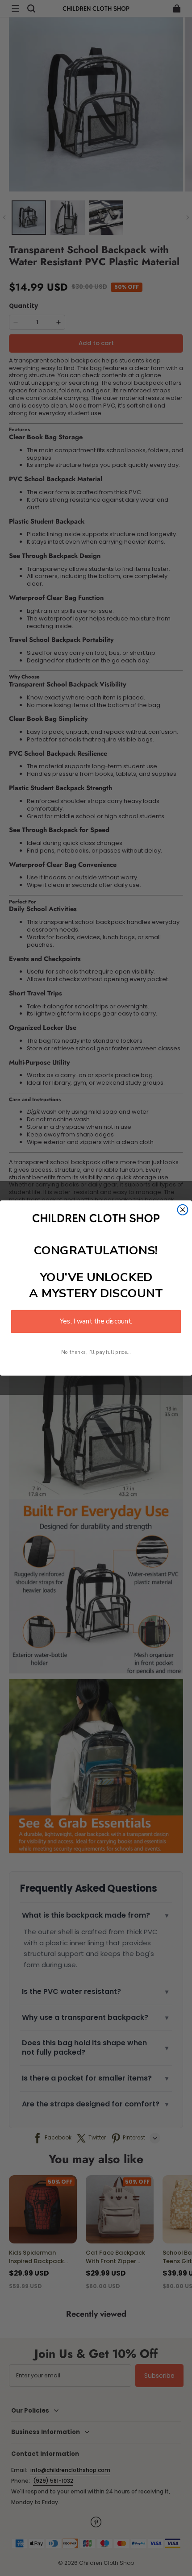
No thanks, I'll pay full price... (96, 1352)
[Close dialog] (183, 1210)
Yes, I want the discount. (96, 1321)
